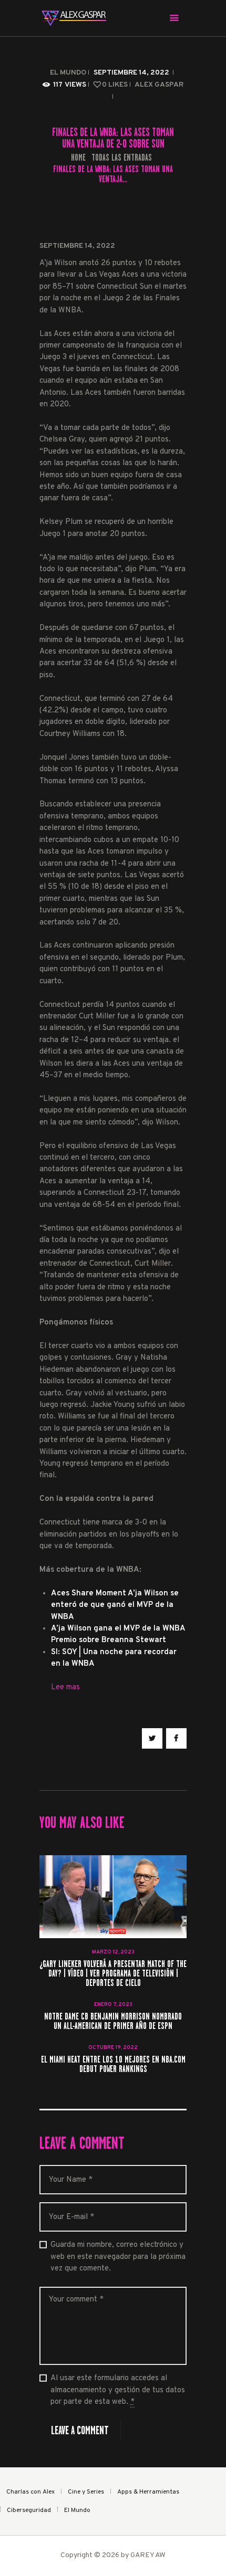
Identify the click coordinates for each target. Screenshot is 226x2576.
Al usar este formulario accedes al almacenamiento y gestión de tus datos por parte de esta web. (118, 2390)
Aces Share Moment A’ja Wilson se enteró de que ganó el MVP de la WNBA (115, 1605)
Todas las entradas (122, 157)
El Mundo (68, 73)
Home (78, 158)
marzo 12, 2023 (113, 1952)
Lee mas (65, 1687)
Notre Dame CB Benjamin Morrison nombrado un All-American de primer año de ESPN (113, 2022)
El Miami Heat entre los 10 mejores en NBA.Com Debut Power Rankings (113, 2065)
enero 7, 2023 (113, 2005)
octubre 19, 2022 (113, 2048)
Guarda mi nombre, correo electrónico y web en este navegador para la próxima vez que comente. (118, 2257)
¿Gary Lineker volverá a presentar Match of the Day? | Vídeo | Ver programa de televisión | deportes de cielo (113, 1974)
